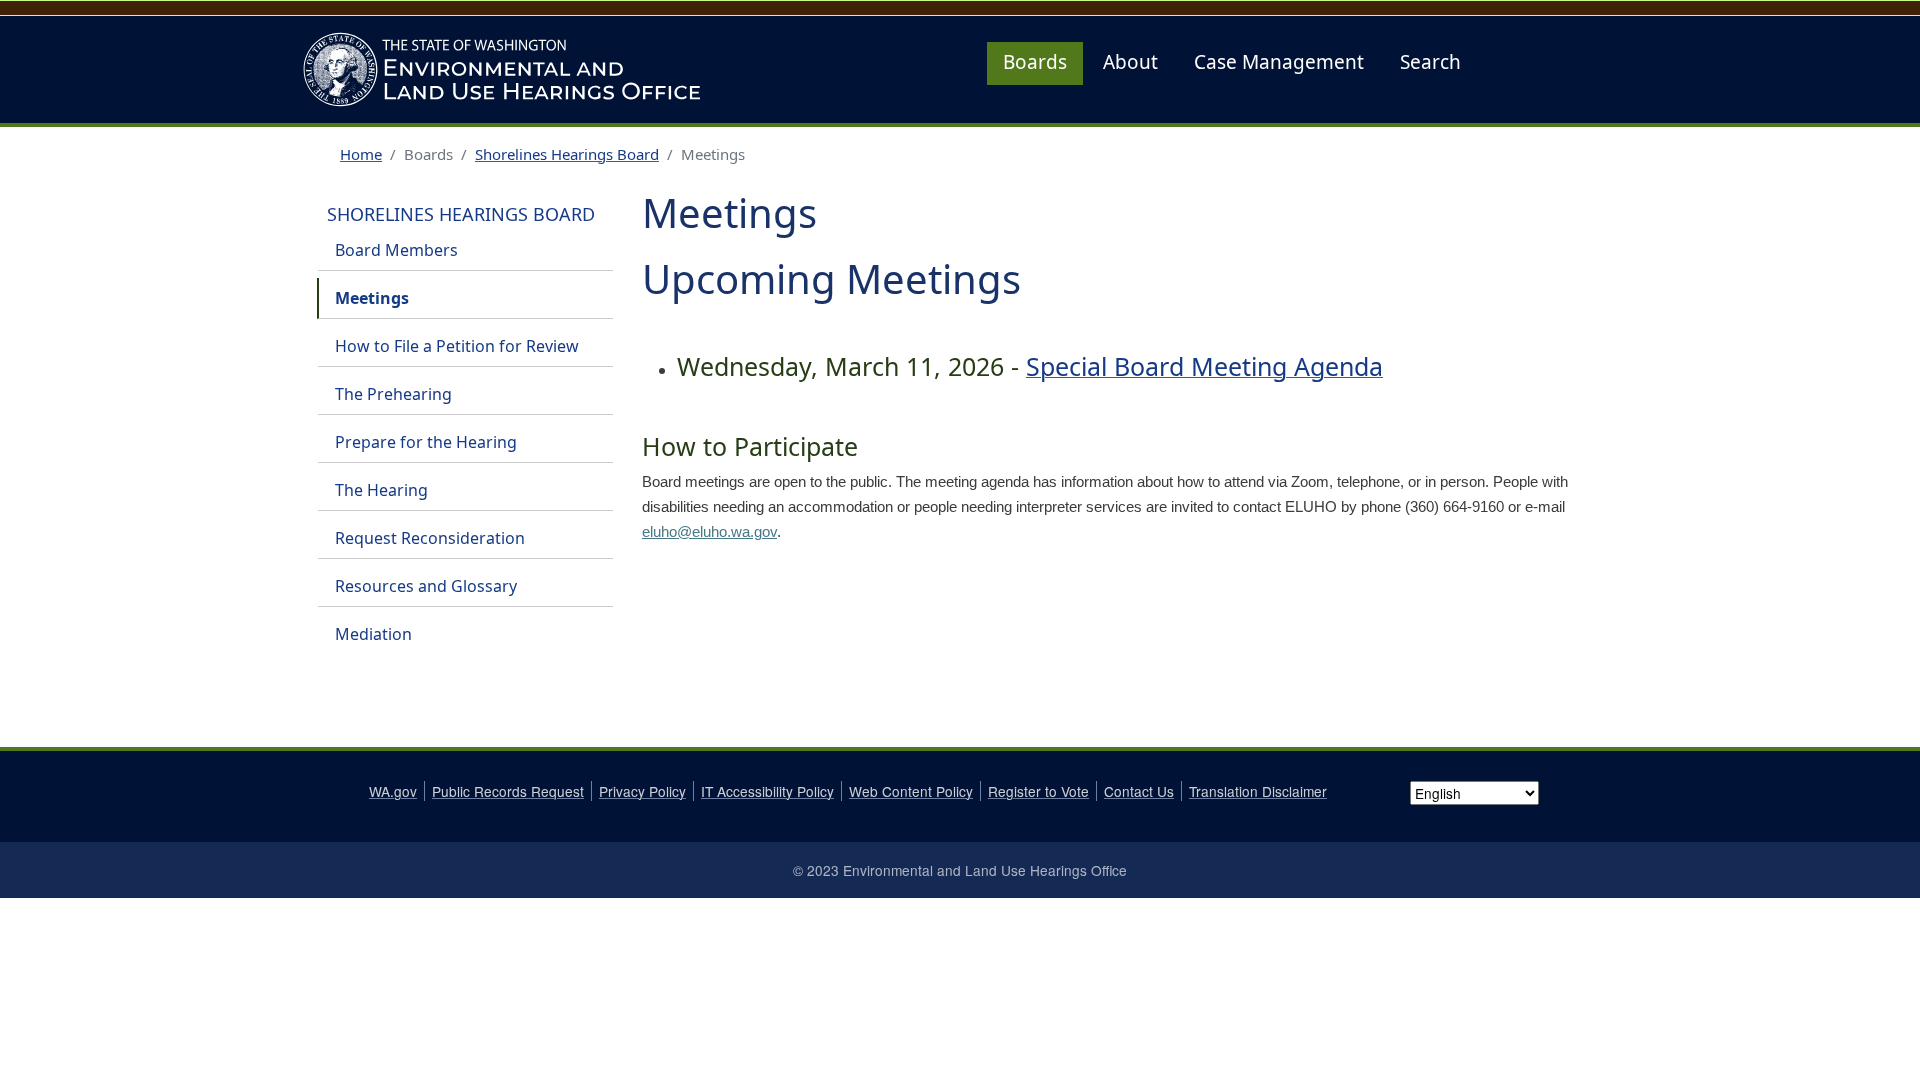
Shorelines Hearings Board (567, 154)
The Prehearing (393, 394)
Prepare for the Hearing (426, 442)
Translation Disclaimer (1258, 791)
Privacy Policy (642, 791)
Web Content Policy (911, 791)
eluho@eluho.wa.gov (709, 532)
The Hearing (381, 490)
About (1130, 62)
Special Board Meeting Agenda (1204, 366)
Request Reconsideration (430, 538)
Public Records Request (508, 791)
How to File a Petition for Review (457, 346)
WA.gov (393, 791)
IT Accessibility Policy (767, 791)
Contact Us (1139, 791)
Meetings (372, 298)
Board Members (396, 250)
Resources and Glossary (426, 586)
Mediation (373, 634)
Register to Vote (1038, 791)
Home (361, 154)
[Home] (508, 69)
